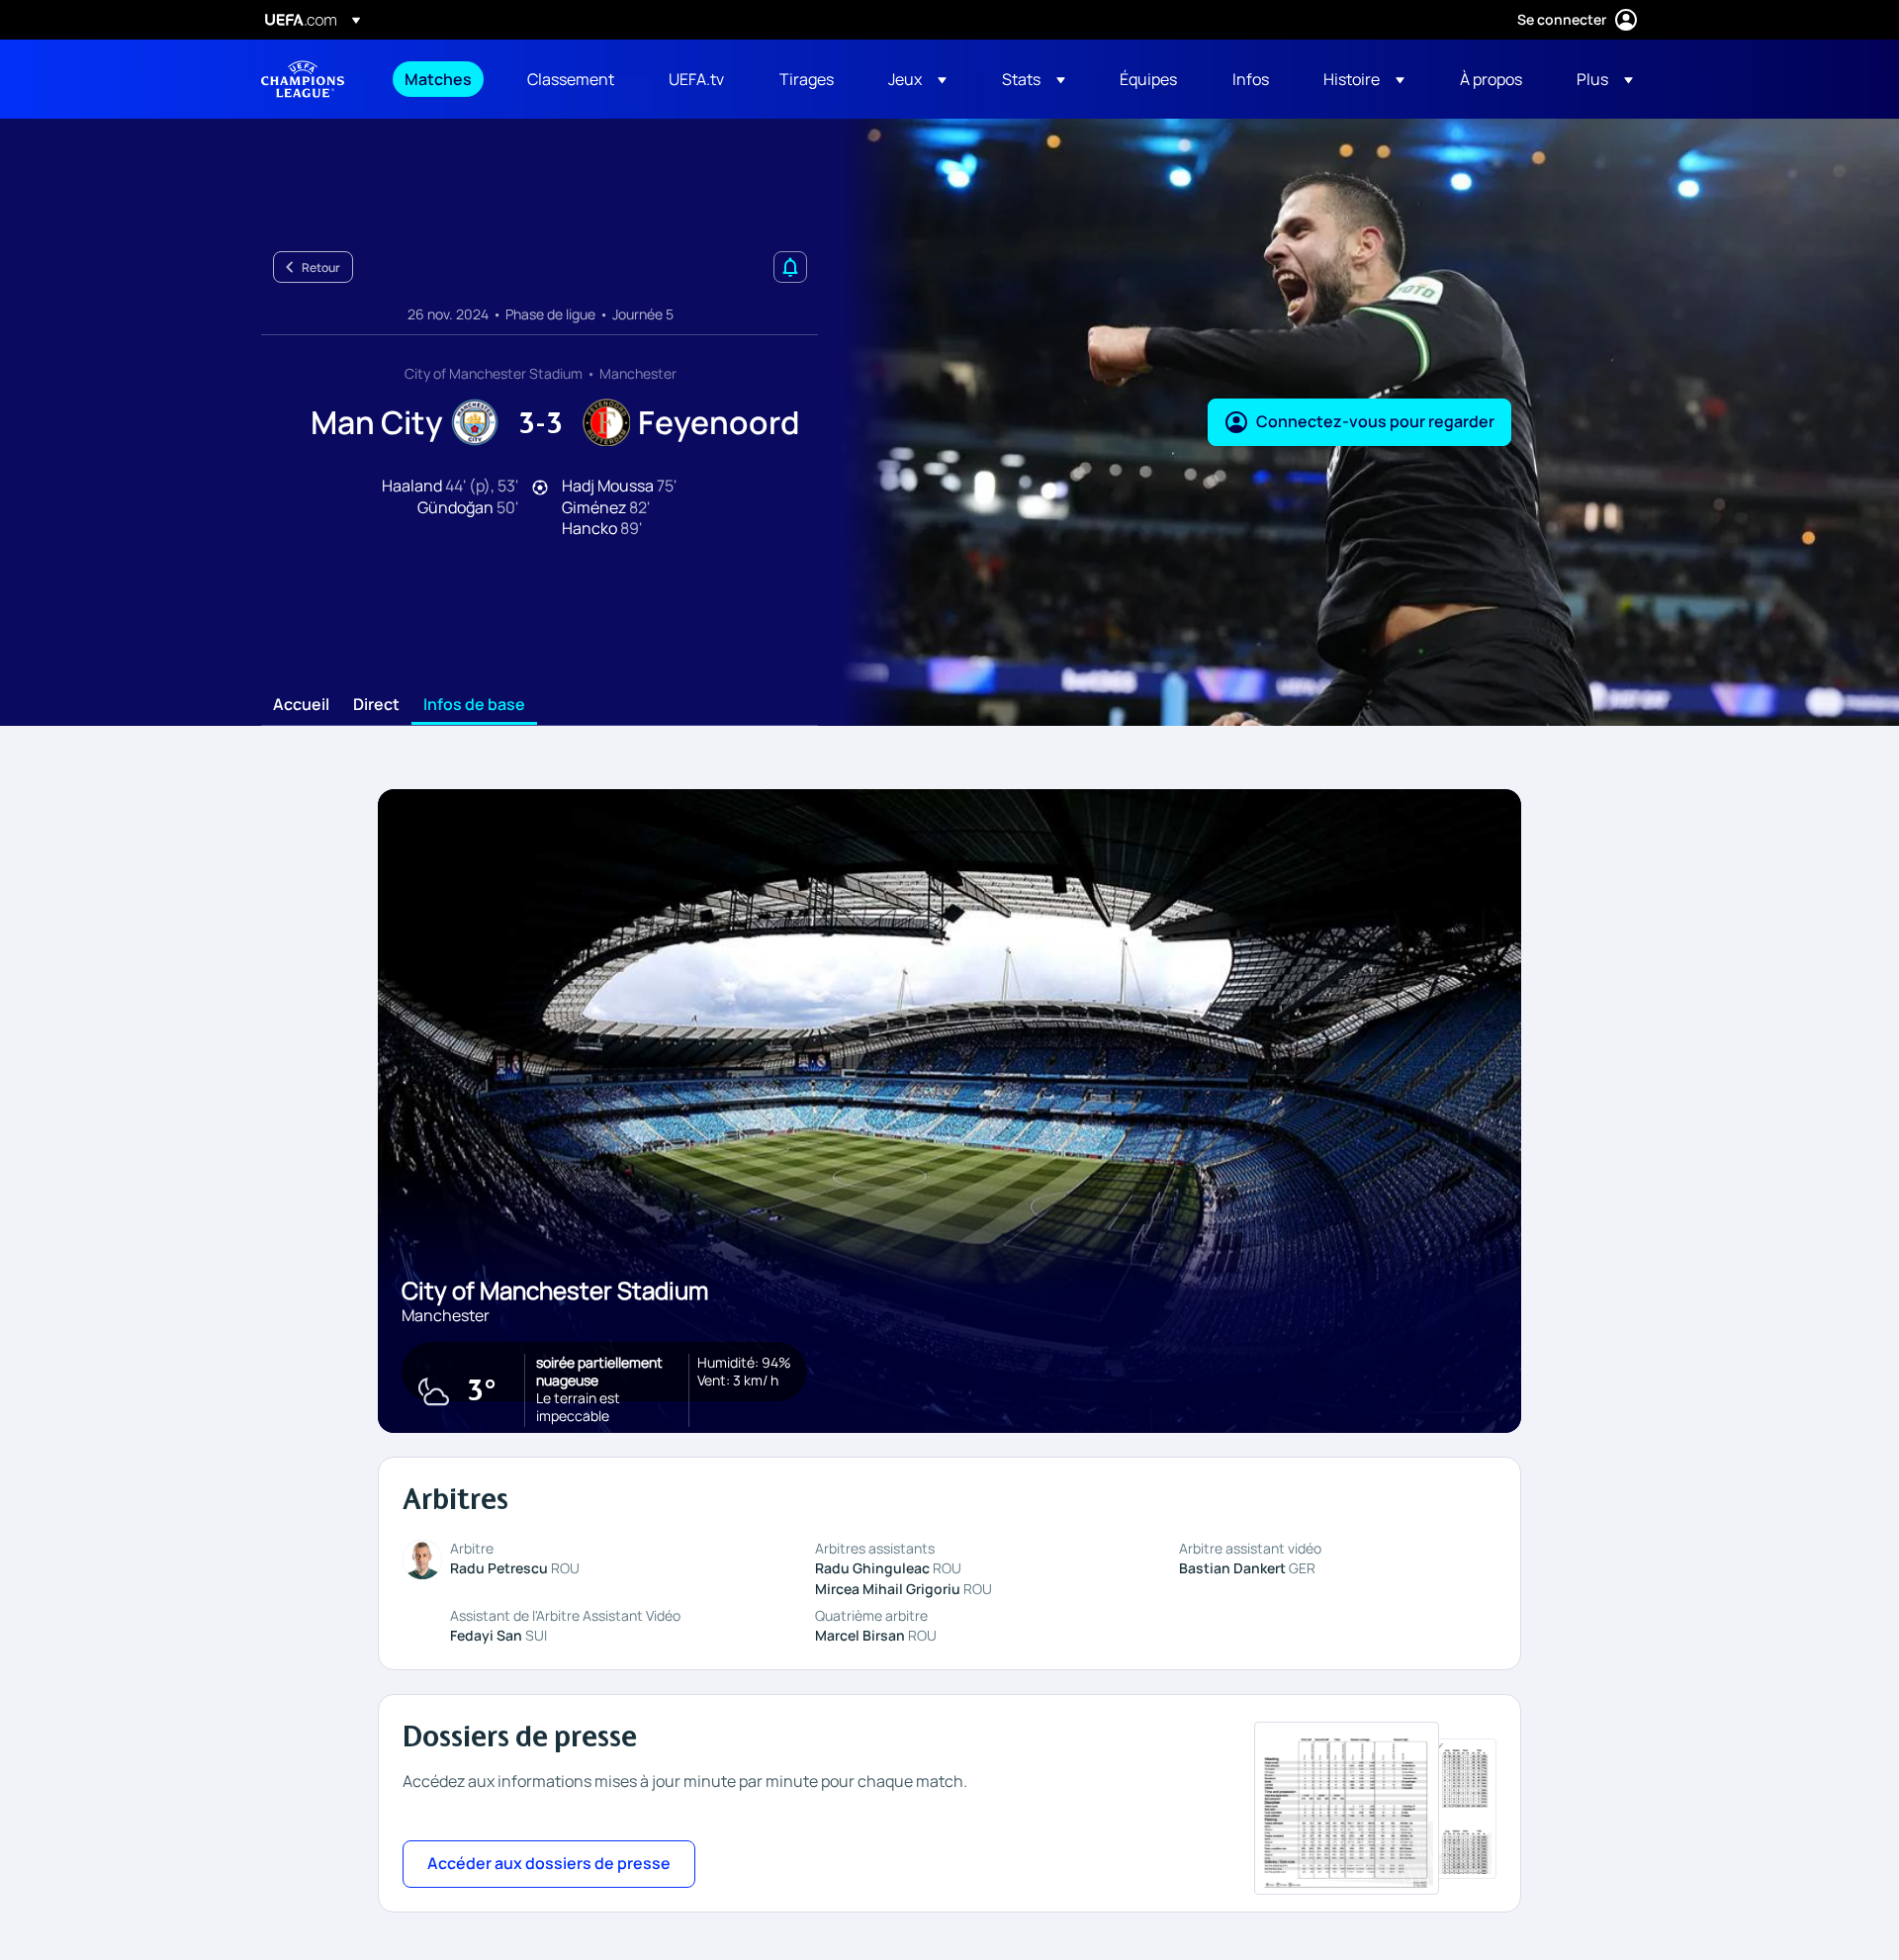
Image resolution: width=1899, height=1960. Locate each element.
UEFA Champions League (303, 79)
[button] (917, 79)
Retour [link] (321, 267)
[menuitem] (441, 79)
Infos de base (474, 705)
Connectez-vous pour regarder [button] (1375, 421)
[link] (438, 79)
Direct (376, 705)
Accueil (301, 705)
